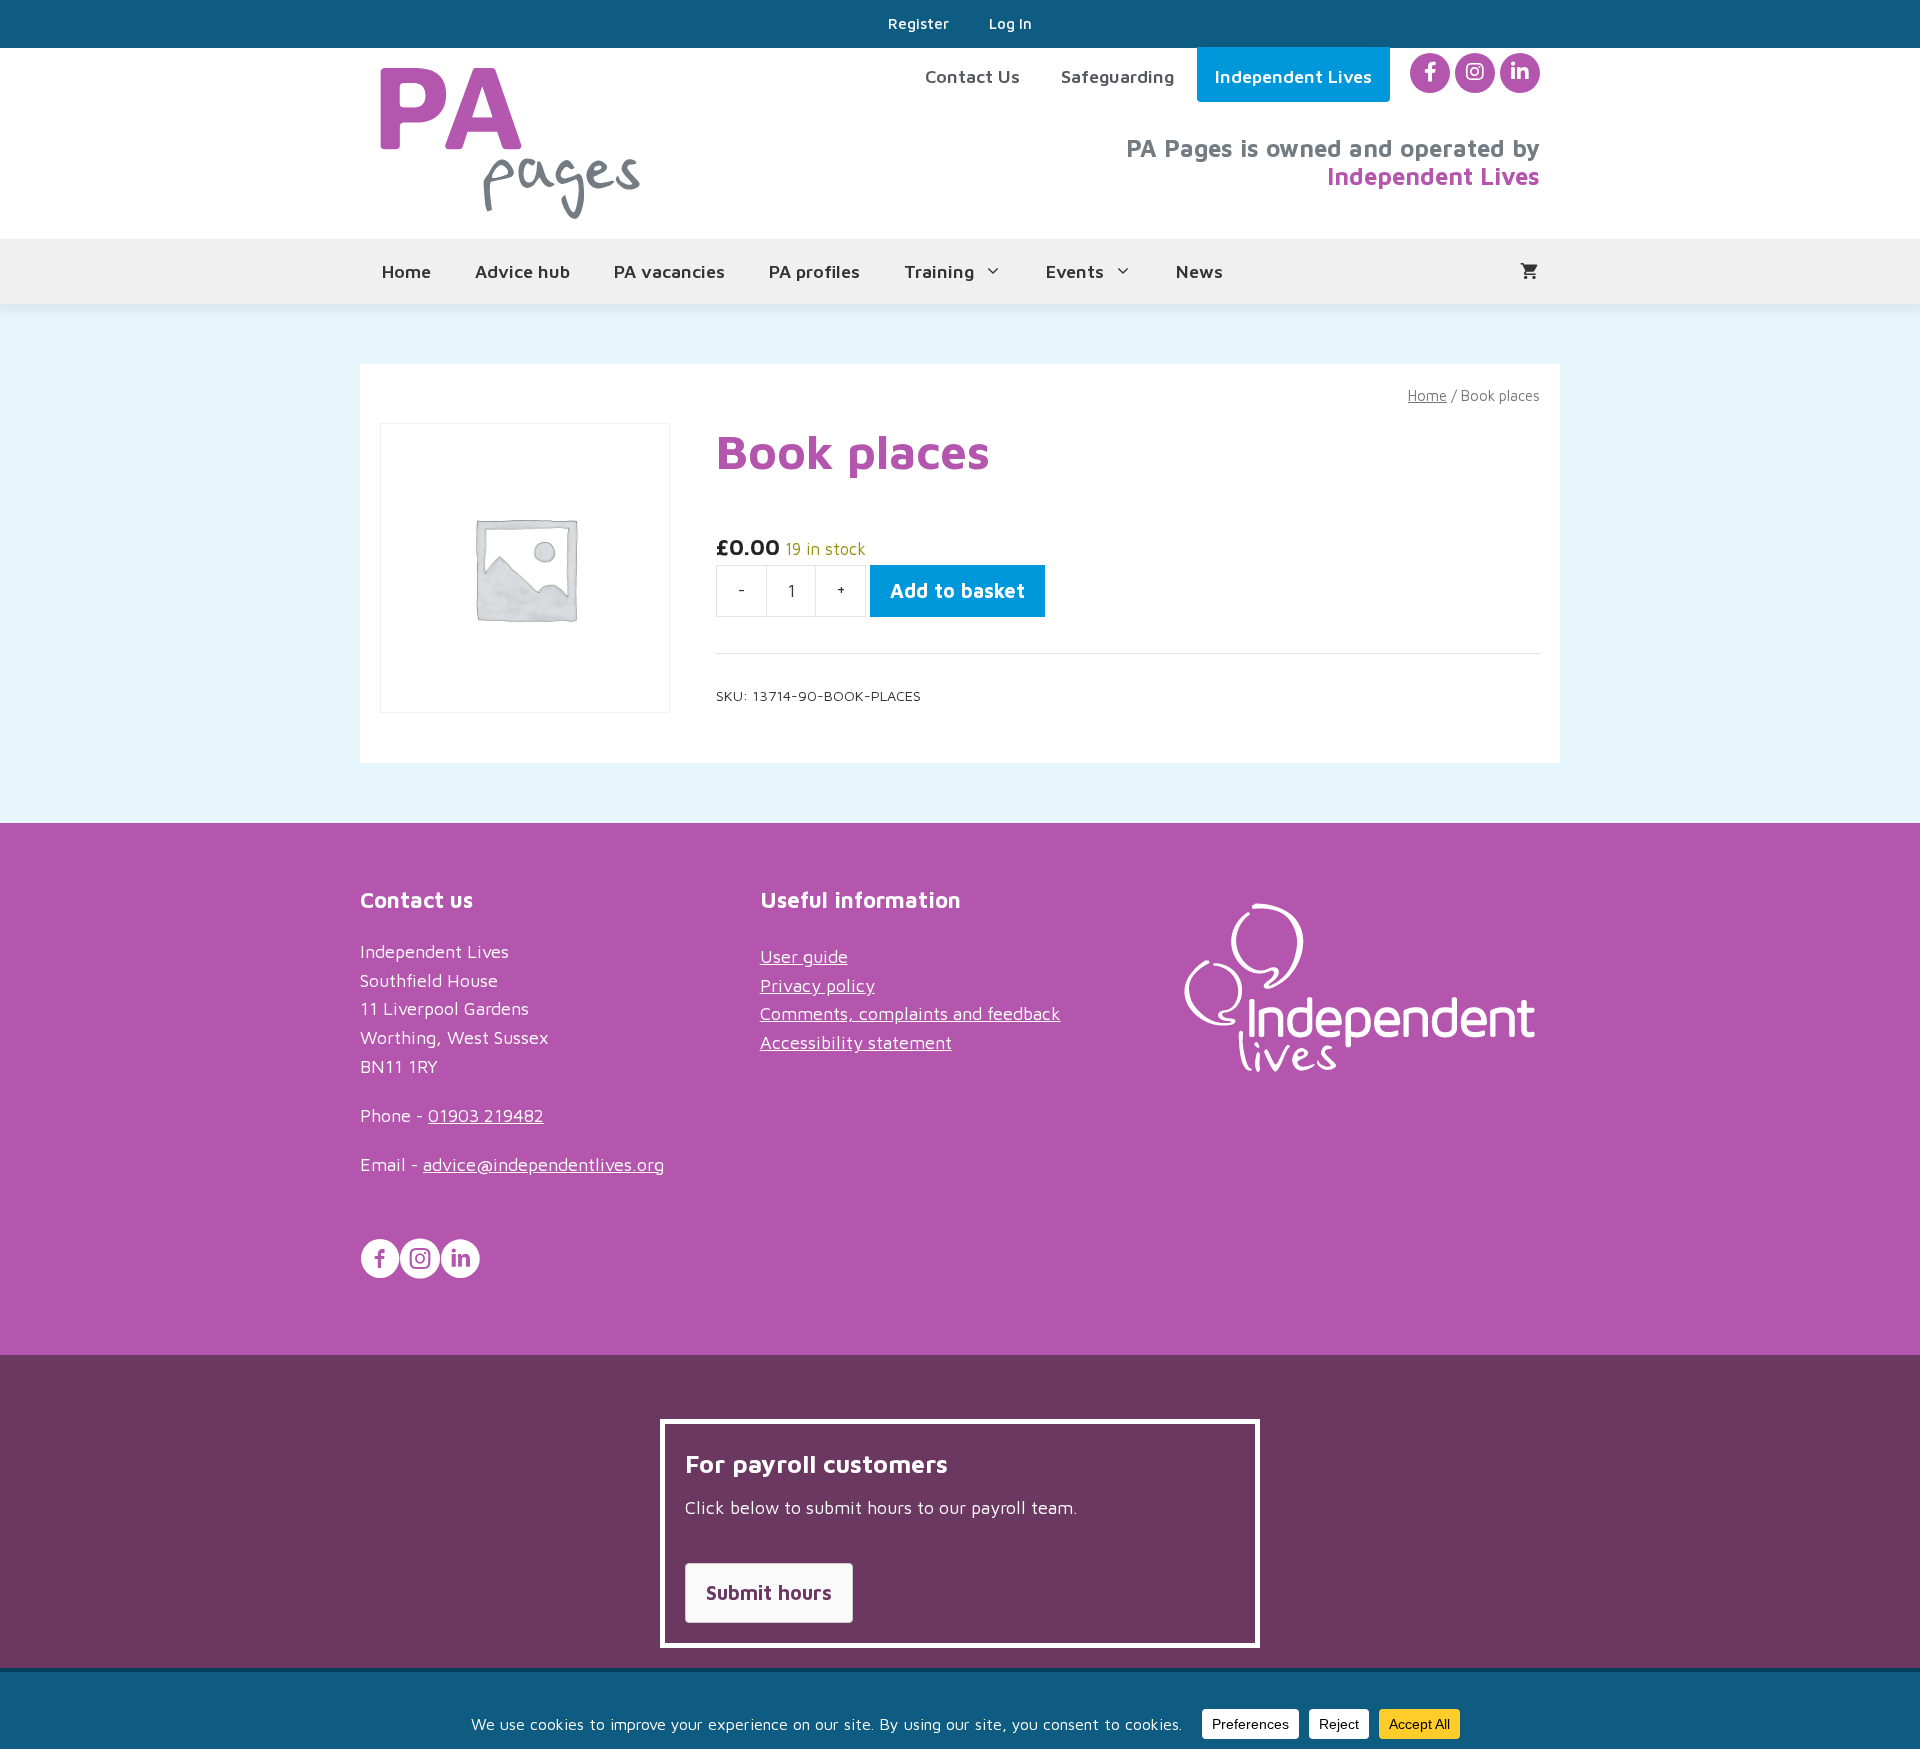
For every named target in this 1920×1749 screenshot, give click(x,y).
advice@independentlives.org (543, 1164)
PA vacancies (669, 271)
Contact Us (972, 76)
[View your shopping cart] (1529, 271)
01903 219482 (486, 1115)
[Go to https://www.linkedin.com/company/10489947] (460, 1262)
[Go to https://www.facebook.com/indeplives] (380, 1262)
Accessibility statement (856, 1042)
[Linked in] (1520, 72)
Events (1075, 271)
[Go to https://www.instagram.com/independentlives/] (420, 1262)
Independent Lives (1293, 76)
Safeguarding (1117, 76)
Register (918, 23)
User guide (804, 956)
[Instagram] (1475, 72)
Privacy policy (817, 985)
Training (939, 271)
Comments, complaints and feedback (910, 1013)
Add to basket (957, 590)
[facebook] (1430, 72)
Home (406, 271)
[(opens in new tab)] (1359, 1065)
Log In (1010, 23)
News (1199, 271)
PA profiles (814, 271)
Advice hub (522, 271)
